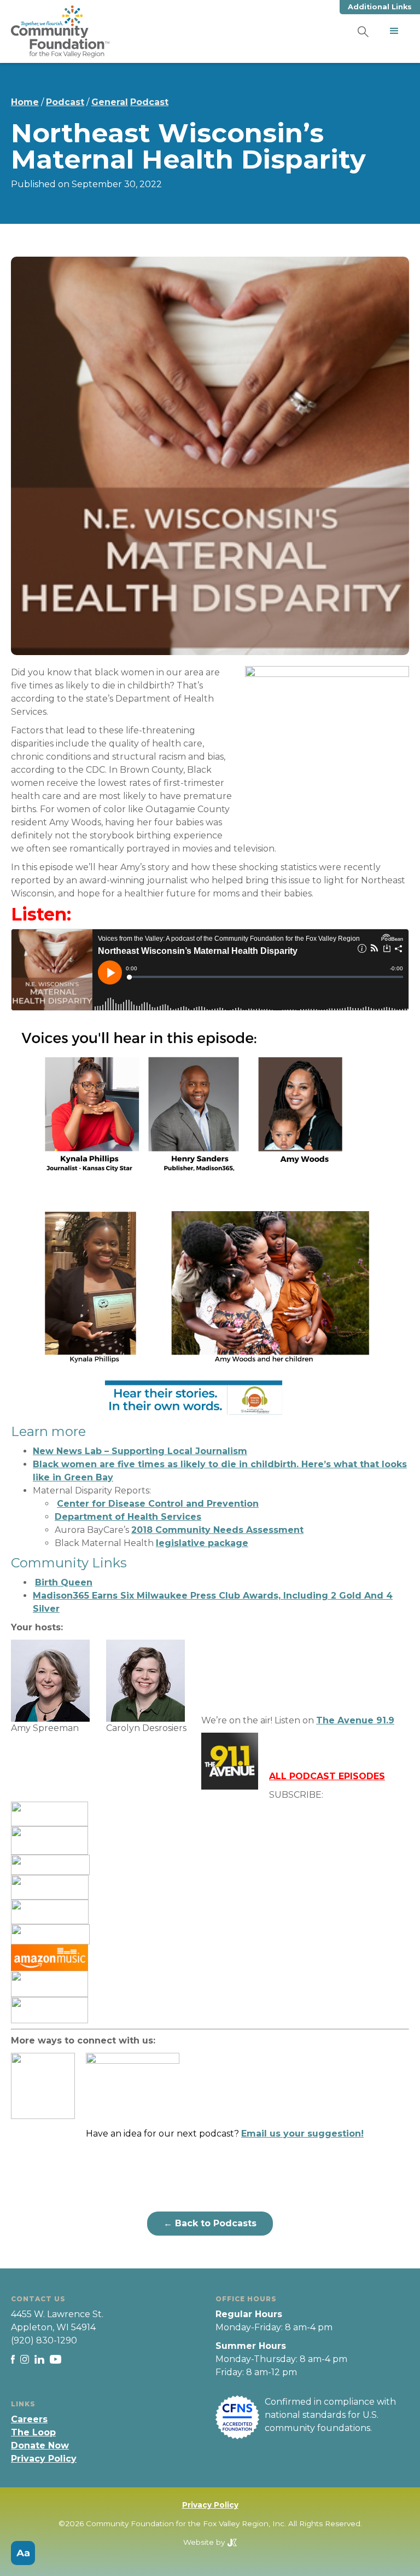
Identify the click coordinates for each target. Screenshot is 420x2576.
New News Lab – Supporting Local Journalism (140, 1451)
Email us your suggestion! (302, 2134)
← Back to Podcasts (210, 2223)
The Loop (33, 2432)
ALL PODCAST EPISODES (327, 1776)
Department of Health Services (128, 1517)
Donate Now (40, 2445)
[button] (394, 31)
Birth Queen (64, 1582)
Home (25, 102)
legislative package (202, 1543)
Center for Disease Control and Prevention (158, 1504)
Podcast (65, 102)
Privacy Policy (44, 2459)
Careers (29, 2419)
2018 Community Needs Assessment (217, 1530)
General (110, 102)
